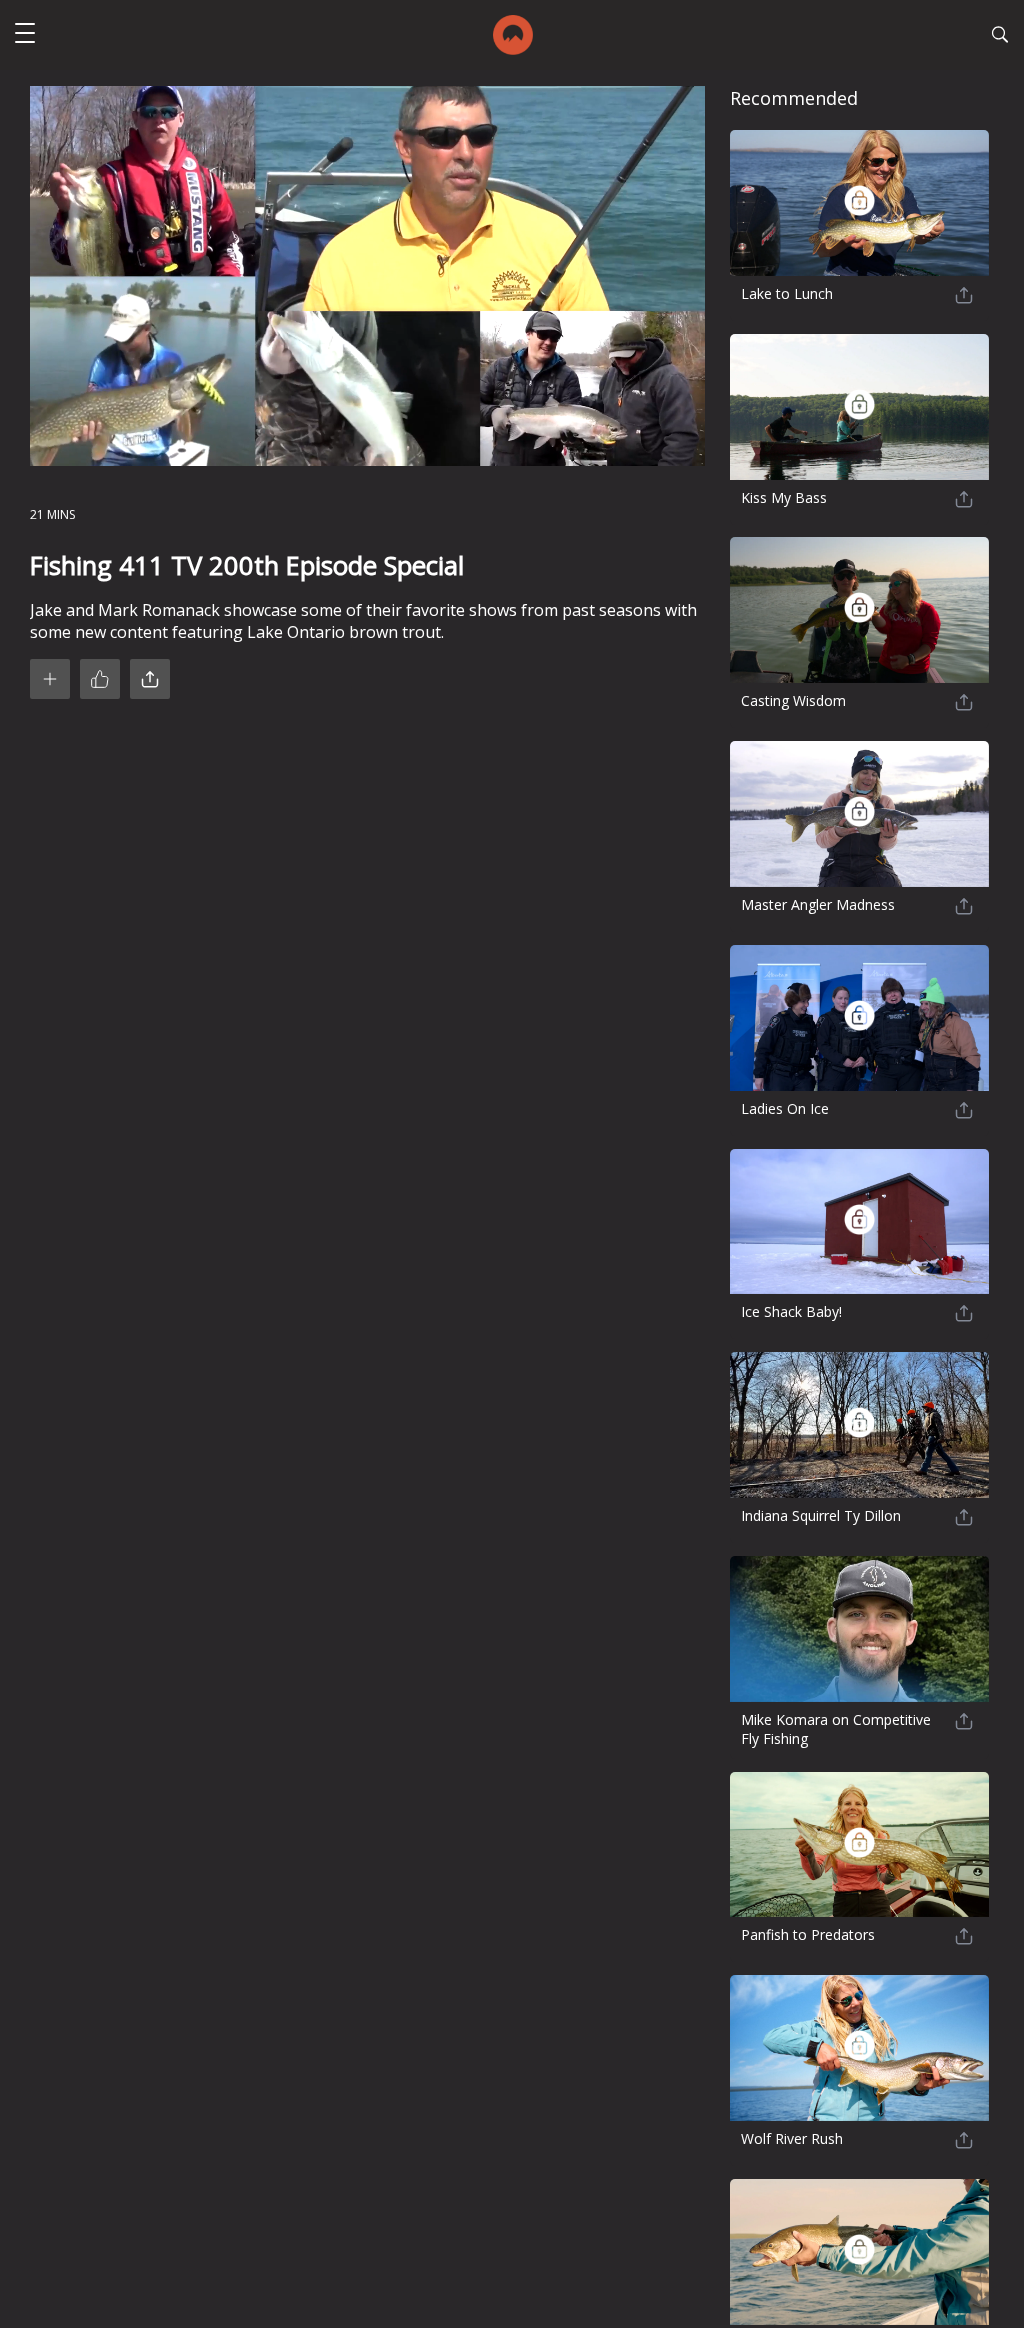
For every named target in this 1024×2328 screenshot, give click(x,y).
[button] (25, 35)
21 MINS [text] (52, 514)
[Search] (1000, 37)
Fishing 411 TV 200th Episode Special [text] (247, 565)
